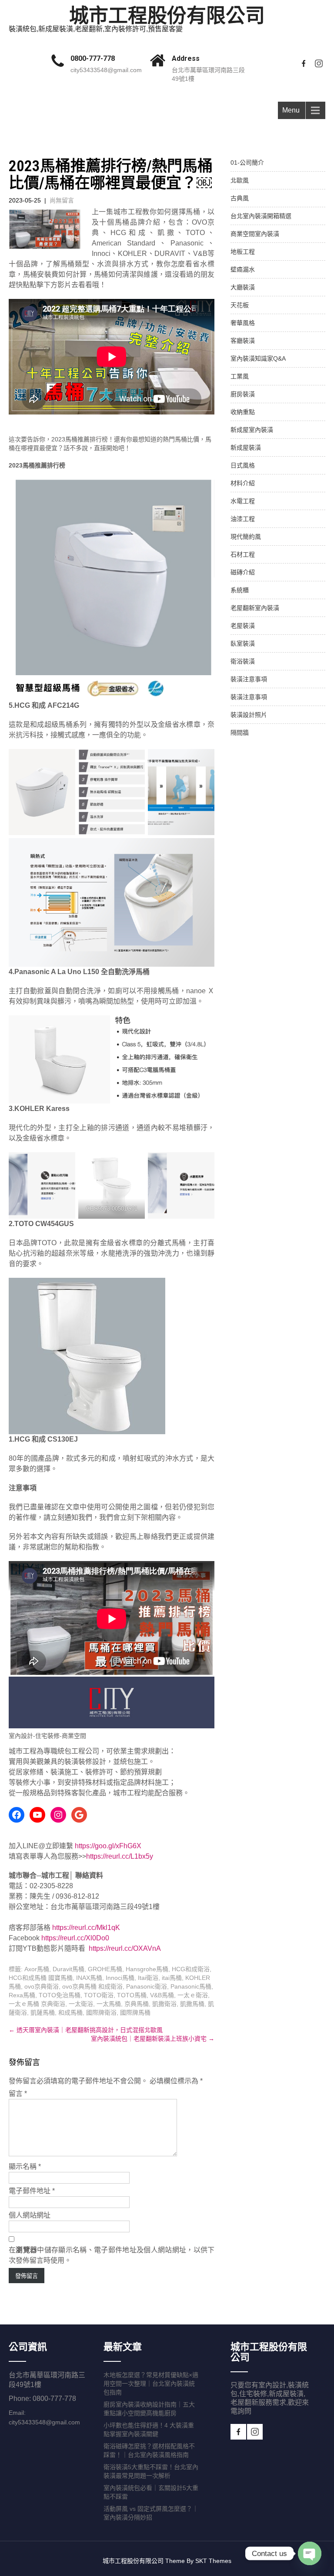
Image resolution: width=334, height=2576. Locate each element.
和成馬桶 (70, 2012)
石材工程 (243, 554)
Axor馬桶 (37, 1969)
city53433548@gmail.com (106, 70)
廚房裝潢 (243, 394)
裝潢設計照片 (249, 715)
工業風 (240, 376)
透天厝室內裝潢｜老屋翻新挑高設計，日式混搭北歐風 (86, 2030)
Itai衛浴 (148, 1978)
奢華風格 (243, 323)
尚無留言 (62, 200)
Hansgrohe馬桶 (147, 1969)
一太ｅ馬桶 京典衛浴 (37, 2004)
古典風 (240, 198)
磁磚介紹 (243, 572)
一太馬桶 (109, 2004)
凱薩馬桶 (43, 2012)
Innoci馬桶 (120, 1978)
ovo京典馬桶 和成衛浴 (92, 1986)
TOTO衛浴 (99, 1995)
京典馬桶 (137, 2004)
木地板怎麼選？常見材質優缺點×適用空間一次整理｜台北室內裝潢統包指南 (151, 2384)
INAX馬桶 (89, 1978)
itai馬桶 (172, 1978)
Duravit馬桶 (68, 1969)
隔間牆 (240, 733)
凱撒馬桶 (192, 2004)
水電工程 (243, 501)
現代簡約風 (246, 537)
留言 (18, 2094)
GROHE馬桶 (105, 1969)
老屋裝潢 (243, 626)
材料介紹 (243, 483)
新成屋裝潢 (246, 448)
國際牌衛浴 (101, 2012)
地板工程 (243, 252)
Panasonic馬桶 (191, 1986)
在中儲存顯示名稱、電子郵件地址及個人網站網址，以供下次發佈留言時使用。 (112, 2255)
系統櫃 (240, 590)
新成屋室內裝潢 (252, 430)
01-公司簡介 (247, 162)
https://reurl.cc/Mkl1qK (86, 1928)
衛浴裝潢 (243, 661)
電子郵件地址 (32, 2191)
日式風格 (243, 465)
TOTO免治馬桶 (60, 1995)
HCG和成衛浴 (191, 1969)
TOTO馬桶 (132, 1995)
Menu (291, 110)
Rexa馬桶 (22, 1995)
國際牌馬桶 (135, 2012)
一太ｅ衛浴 (193, 1995)
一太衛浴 (81, 2004)
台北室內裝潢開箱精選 (261, 216)
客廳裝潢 (243, 341)
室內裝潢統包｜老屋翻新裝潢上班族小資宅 (153, 2039)
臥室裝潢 (243, 643)
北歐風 (240, 180)
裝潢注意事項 (249, 679)
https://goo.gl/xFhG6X (108, 1846)
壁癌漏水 (243, 269)
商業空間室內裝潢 (255, 234)
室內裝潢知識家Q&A (258, 358)
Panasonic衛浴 (147, 1986)
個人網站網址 (30, 2215)
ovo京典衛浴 (42, 1986)
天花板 (240, 305)
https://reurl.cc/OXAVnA (125, 1948)
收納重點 (243, 412)
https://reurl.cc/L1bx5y (120, 1856)
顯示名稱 (25, 2167)
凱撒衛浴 (164, 2004)
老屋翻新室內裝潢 (255, 608)
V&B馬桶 (162, 1995)
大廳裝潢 (243, 287)
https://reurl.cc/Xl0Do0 (75, 1938)
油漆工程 (243, 519)
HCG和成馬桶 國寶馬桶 (41, 1978)
